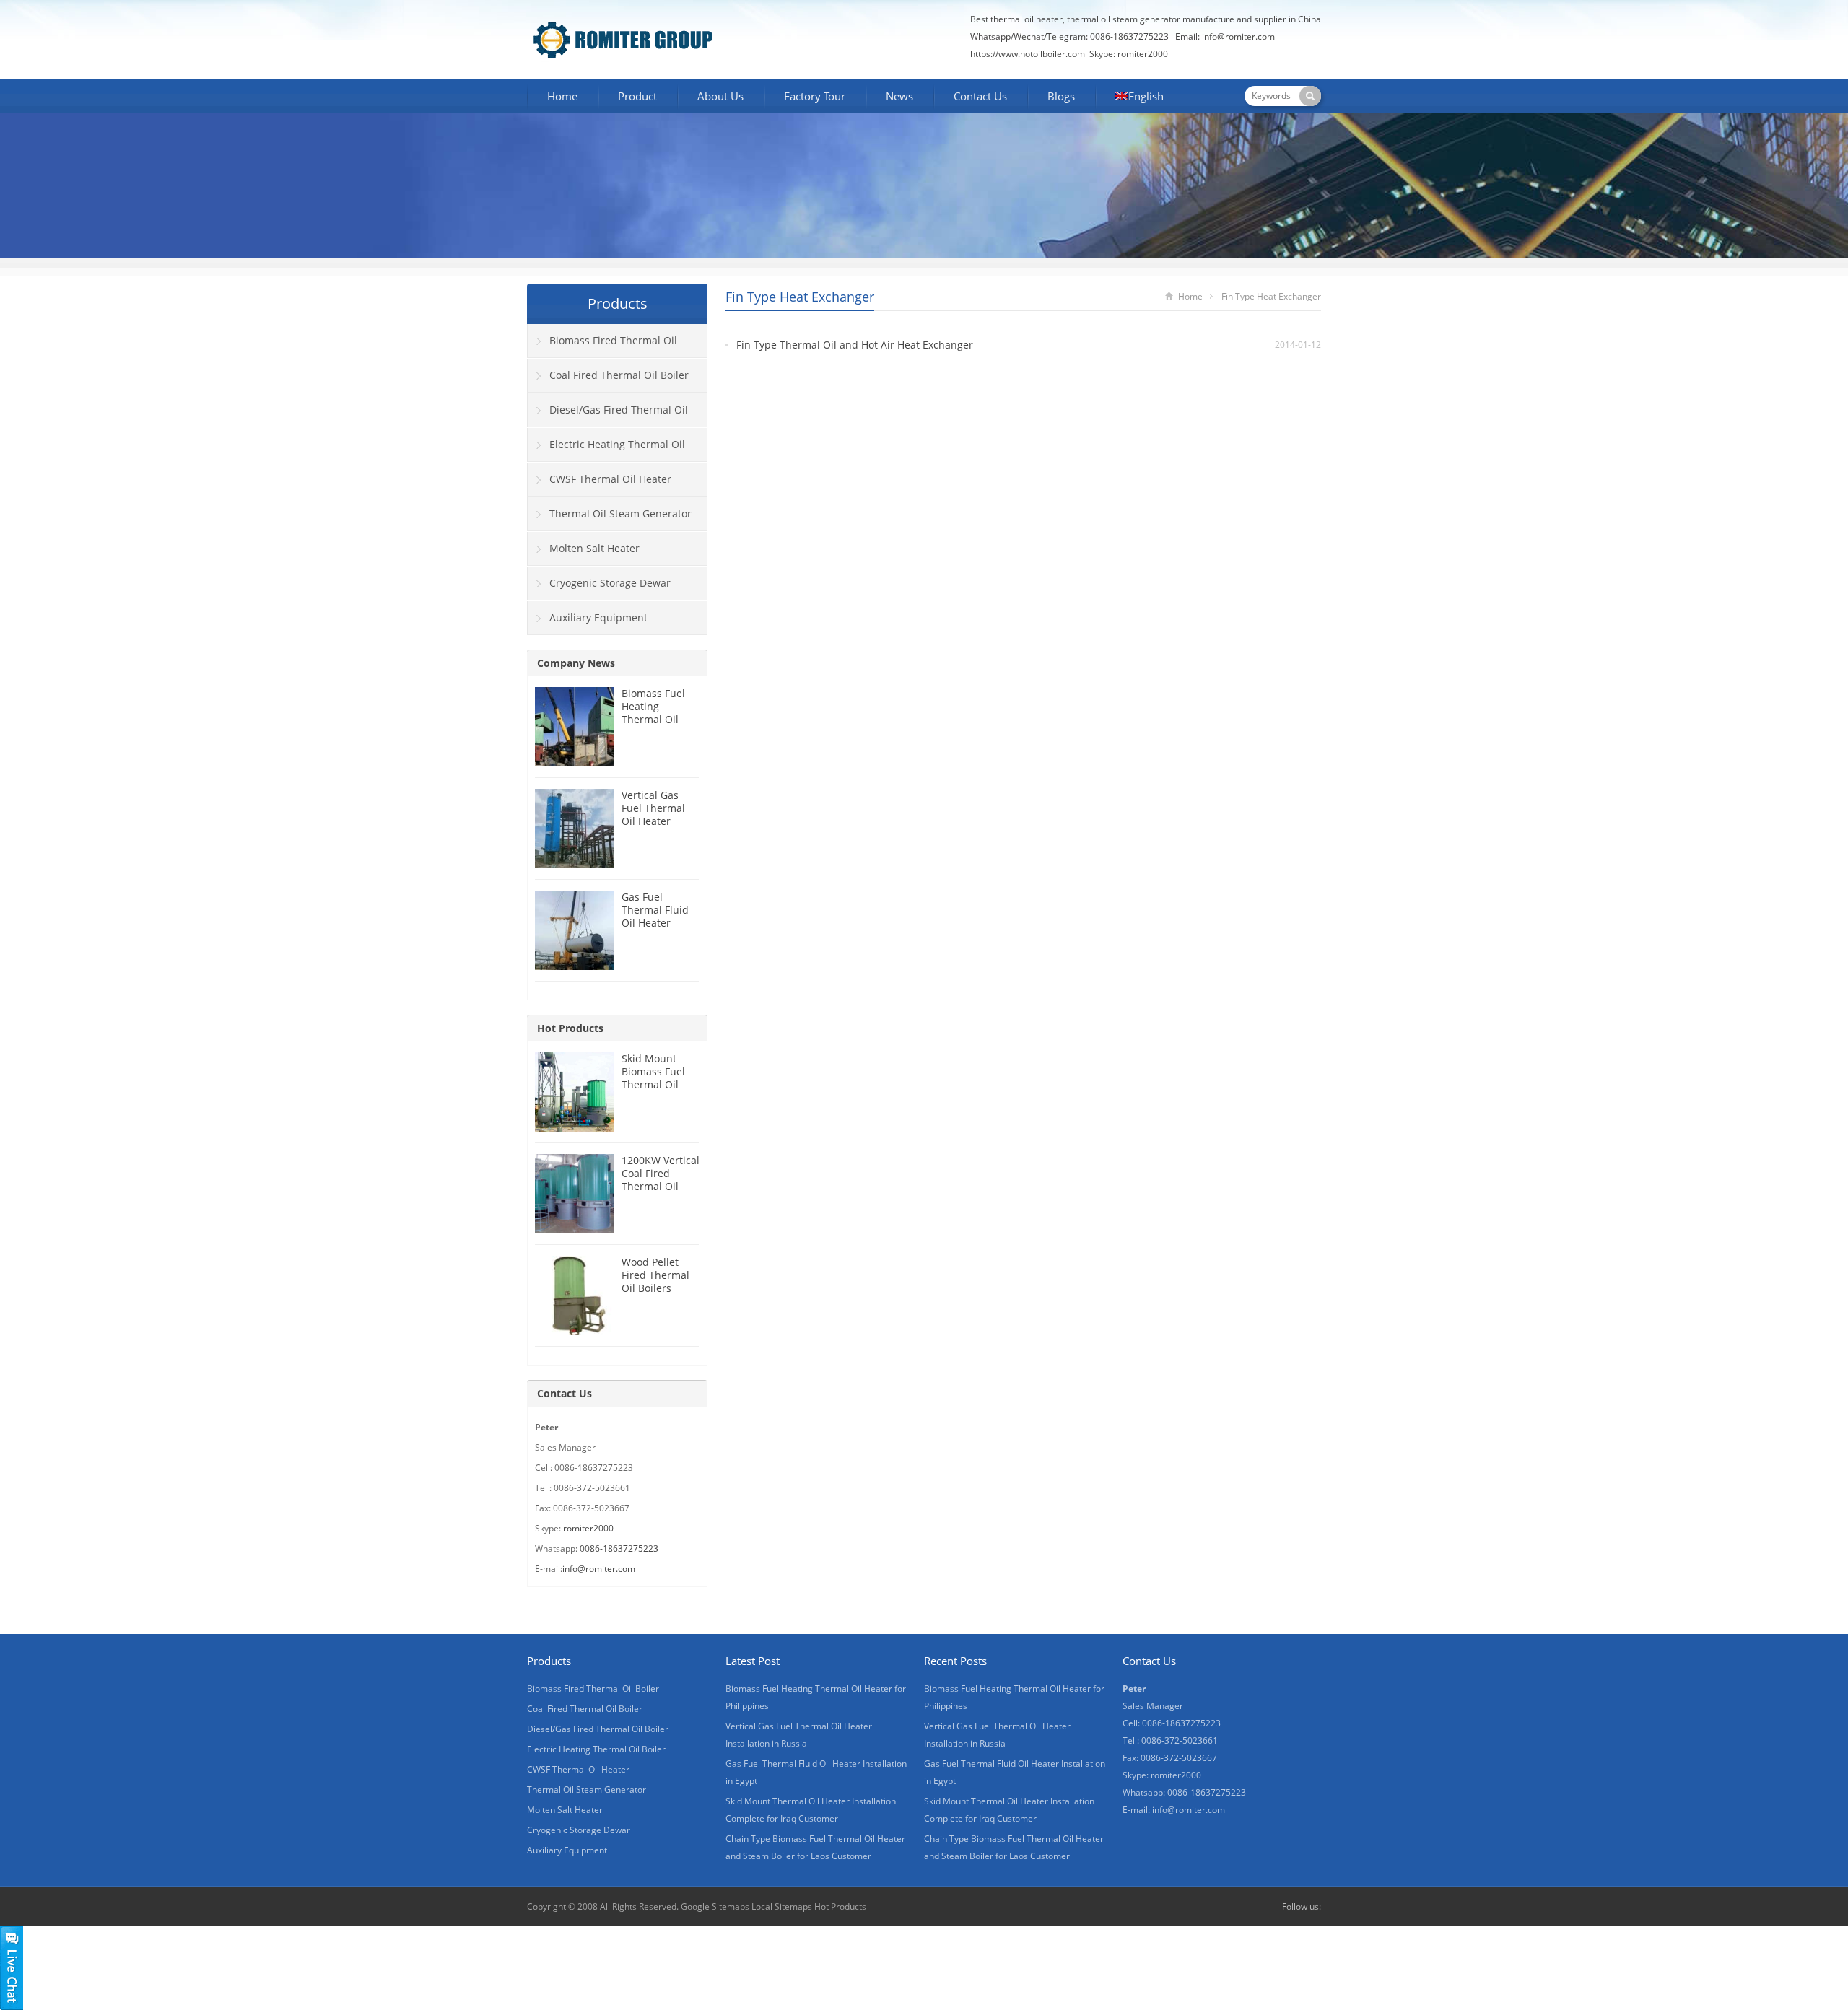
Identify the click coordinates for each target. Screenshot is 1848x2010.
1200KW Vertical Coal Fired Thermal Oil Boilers (661, 1180)
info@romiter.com (1238, 36)
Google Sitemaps (715, 1906)
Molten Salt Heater (594, 548)
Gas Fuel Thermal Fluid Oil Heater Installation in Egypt (655, 923)
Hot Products (570, 1028)
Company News (576, 663)
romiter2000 (588, 1528)
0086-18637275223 (619, 1548)
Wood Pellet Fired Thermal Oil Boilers (655, 1275)
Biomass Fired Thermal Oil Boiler (602, 346)
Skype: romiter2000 (1129, 54)
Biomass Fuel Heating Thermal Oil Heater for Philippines (653, 719)
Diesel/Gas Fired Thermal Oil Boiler (608, 415)
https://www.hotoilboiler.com (1028, 54)
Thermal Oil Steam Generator (620, 514)
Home (562, 96)
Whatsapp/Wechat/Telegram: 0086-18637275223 (1069, 36)
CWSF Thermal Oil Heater (610, 479)
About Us (720, 96)
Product (637, 96)
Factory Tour (815, 96)
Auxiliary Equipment (598, 617)
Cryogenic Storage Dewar (610, 583)
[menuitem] (1139, 97)
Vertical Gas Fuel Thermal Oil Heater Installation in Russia (655, 821)
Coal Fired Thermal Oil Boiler (619, 375)
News (899, 96)
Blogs (1061, 96)
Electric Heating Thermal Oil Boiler (606, 450)
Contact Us (980, 96)
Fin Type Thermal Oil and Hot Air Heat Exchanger (855, 345)
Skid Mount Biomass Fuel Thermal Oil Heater (653, 1078)
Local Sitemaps (782, 1906)
